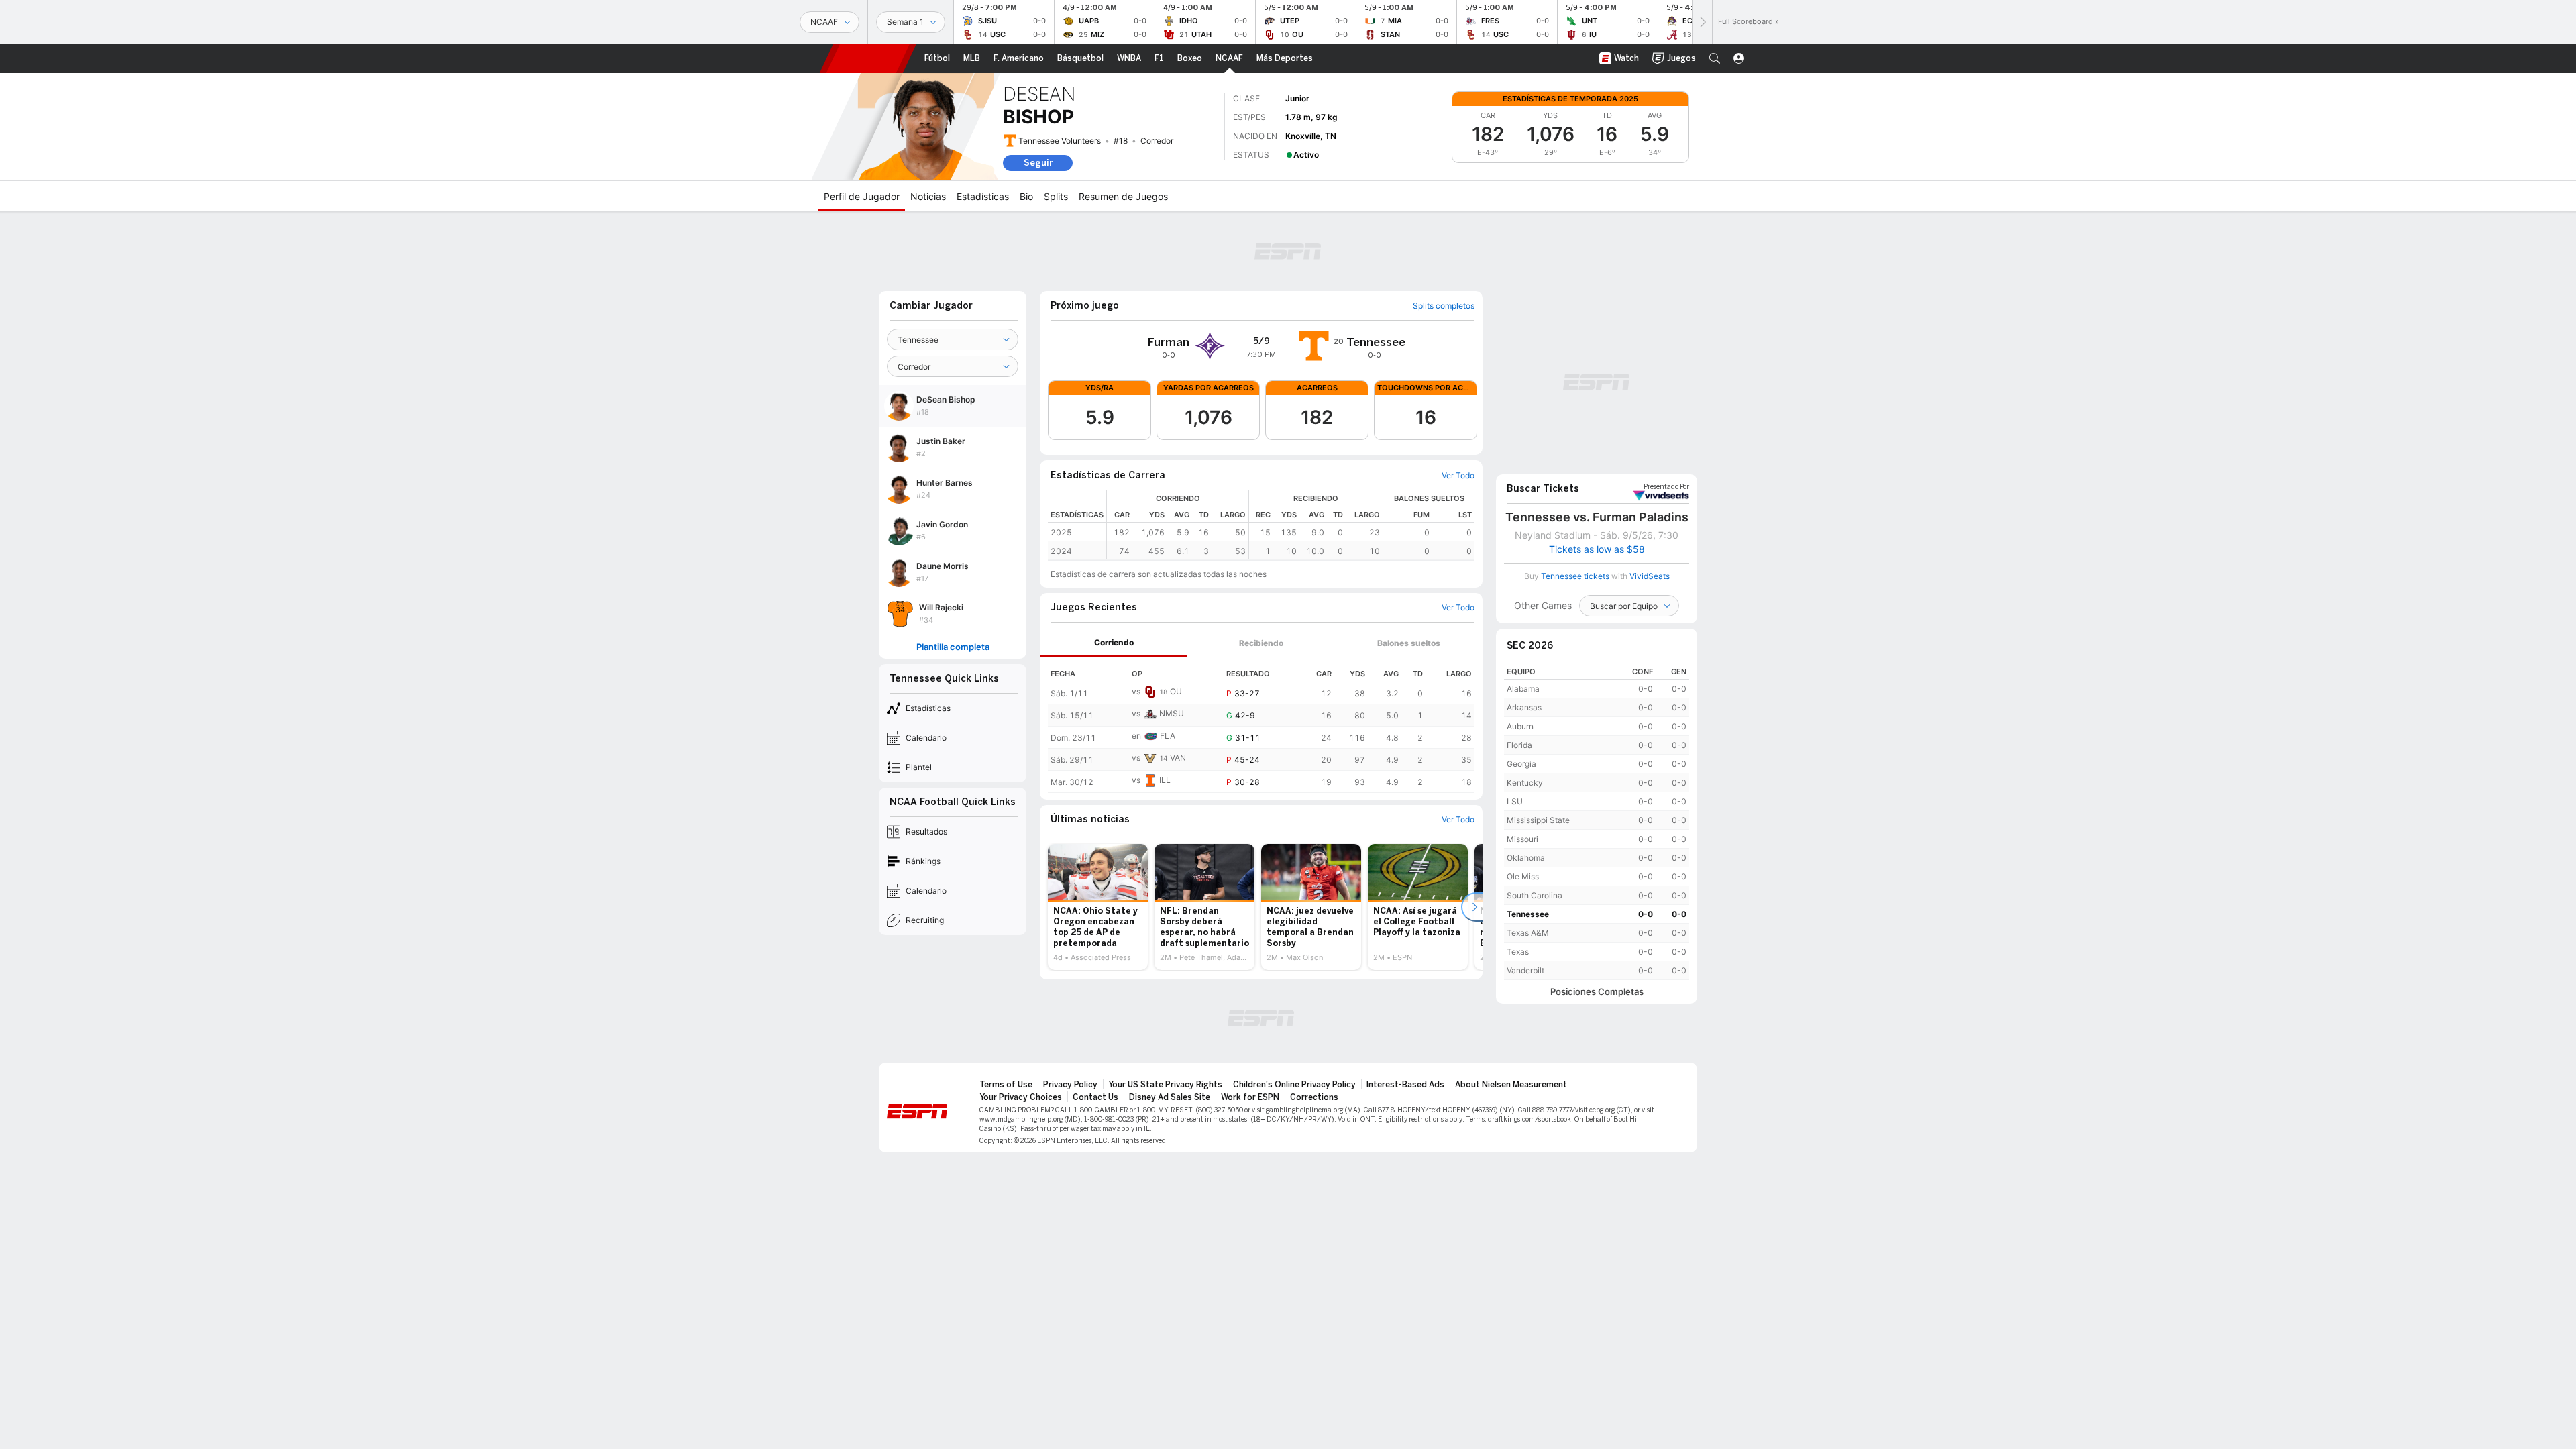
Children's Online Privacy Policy (1294, 1085)
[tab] (1114, 643)
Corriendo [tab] (1114, 642)
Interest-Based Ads (1405, 1085)
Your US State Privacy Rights (1165, 1085)
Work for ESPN (1250, 1097)
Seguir (1038, 163)
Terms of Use (1006, 1085)
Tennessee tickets (1575, 576)
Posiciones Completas (1597, 992)
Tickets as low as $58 (1597, 549)
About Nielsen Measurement (1511, 1085)
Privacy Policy (1070, 1085)
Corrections (1314, 1097)
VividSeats (1666, 487)
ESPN (868, 58)
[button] (1715, 58)
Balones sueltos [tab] (1409, 643)
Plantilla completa (953, 647)
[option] (1098, 907)
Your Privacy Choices (1021, 1097)
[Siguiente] (1702, 22)
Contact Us (1095, 1097)
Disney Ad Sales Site (1170, 1097)
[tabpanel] (1261, 725)
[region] (1291, 525)
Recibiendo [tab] (1261, 643)
